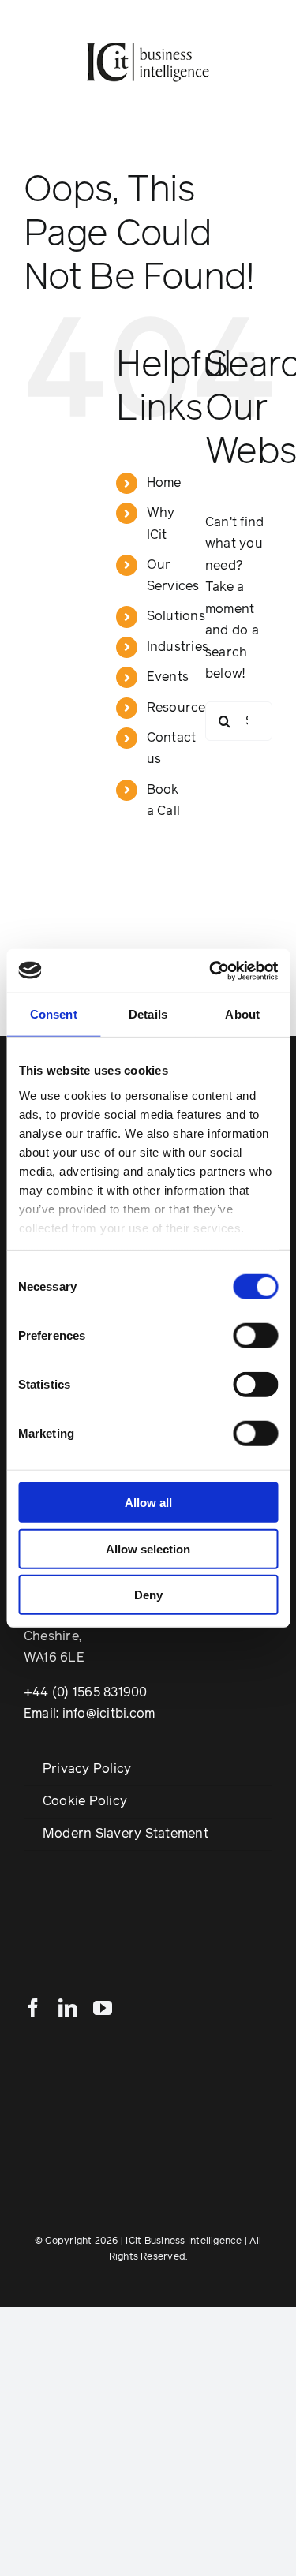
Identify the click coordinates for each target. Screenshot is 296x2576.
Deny (148, 1595)
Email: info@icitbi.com (89, 1714)
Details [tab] (148, 1014)
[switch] (255, 1336)
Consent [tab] (54, 1014)
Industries (178, 647)
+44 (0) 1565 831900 (86, 1692)
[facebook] (33, 2008)
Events (168, 677)
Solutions (176, 616)
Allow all (148, 1503)
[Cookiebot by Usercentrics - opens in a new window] (211, 970)
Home (164, 483)
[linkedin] (68, 2008)
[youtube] (103, 2008)
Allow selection (148, 1548)
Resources (180, 708)
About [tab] (242, 1014)
